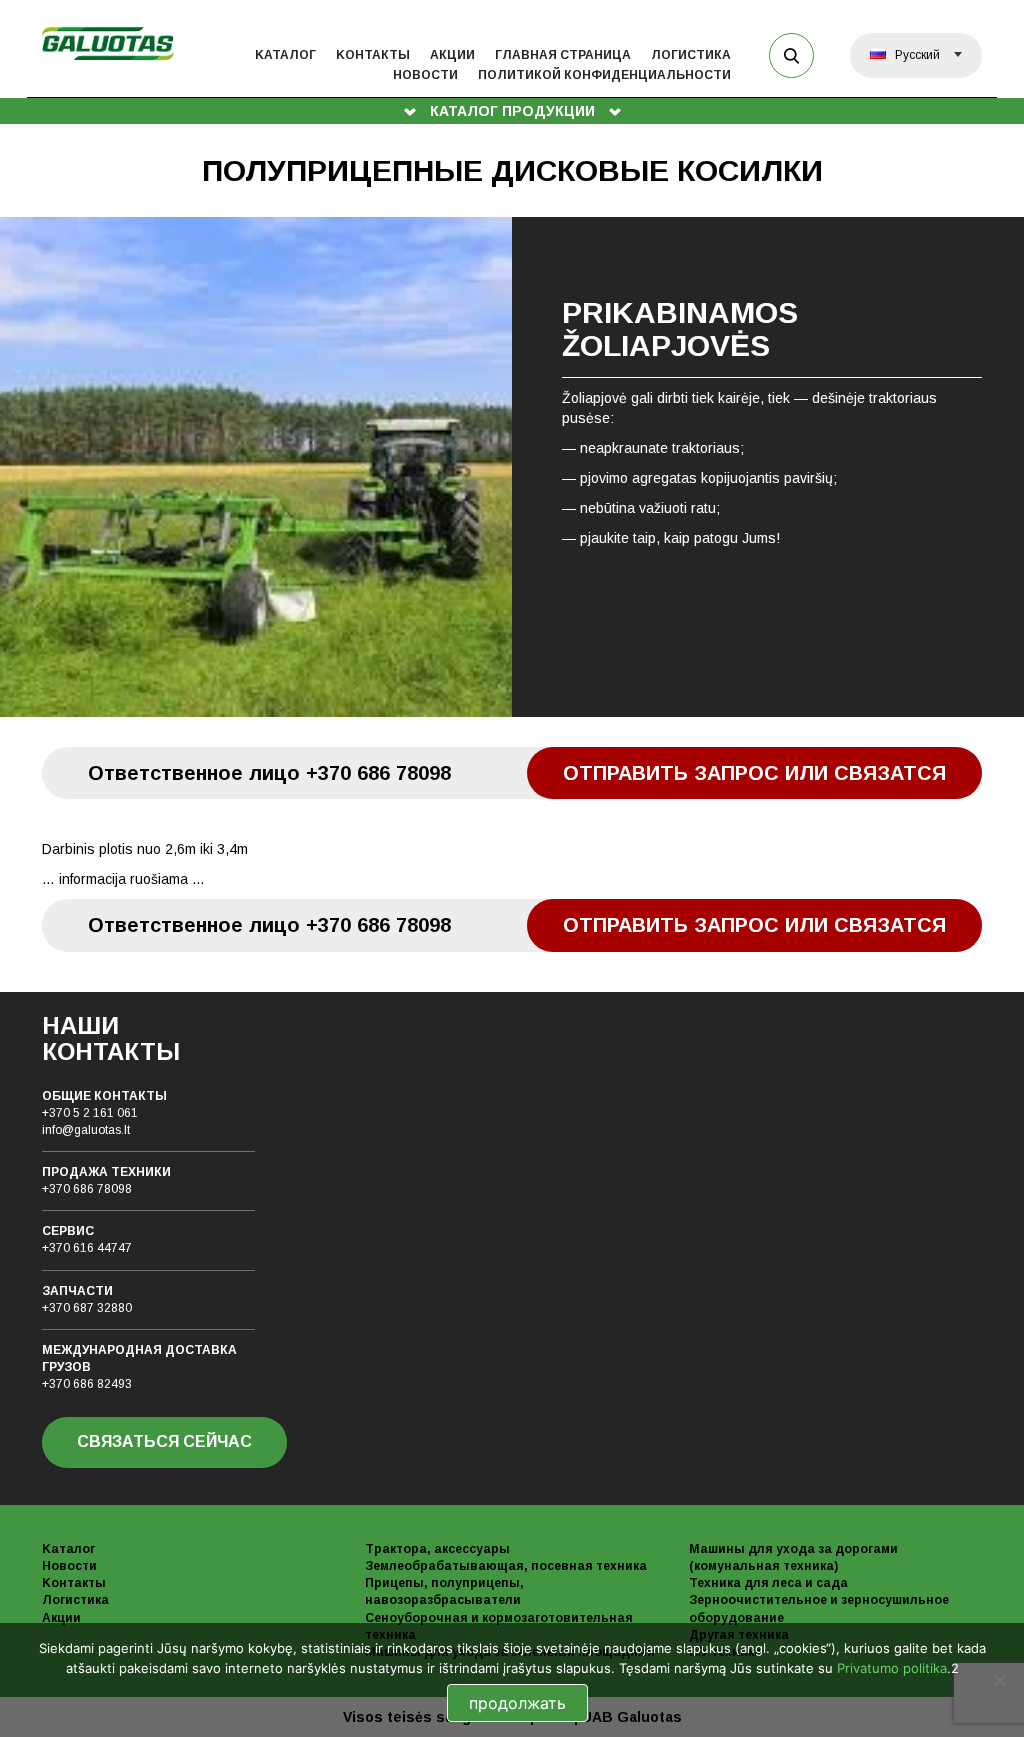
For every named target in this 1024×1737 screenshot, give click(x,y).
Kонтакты (373, 55)
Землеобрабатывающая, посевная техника (506, 1566)
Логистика (691, 55)
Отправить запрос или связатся (754, 773)
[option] (512, 467)
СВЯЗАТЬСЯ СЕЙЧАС (164, 1441)
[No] (999, 1680)
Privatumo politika (892, 1668)
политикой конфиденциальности (604, 75)
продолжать (517, 1703)
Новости (425, 75)
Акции (452, 55)
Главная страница (563, 55)
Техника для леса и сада (768, 1583)
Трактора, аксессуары (437, 1549)
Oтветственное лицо (269, 773)
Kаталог (285, 55)
